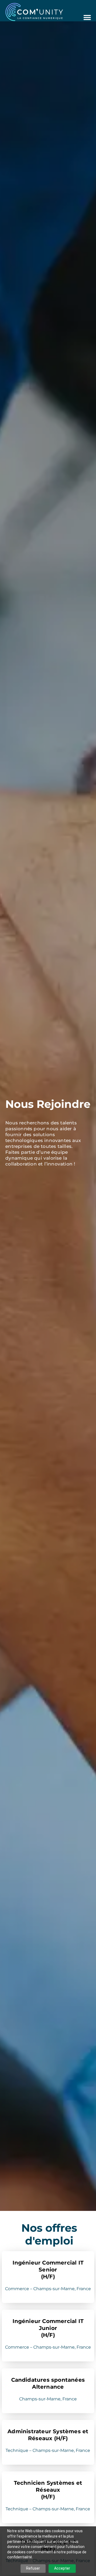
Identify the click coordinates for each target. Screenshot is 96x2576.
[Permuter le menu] (87, 17)
